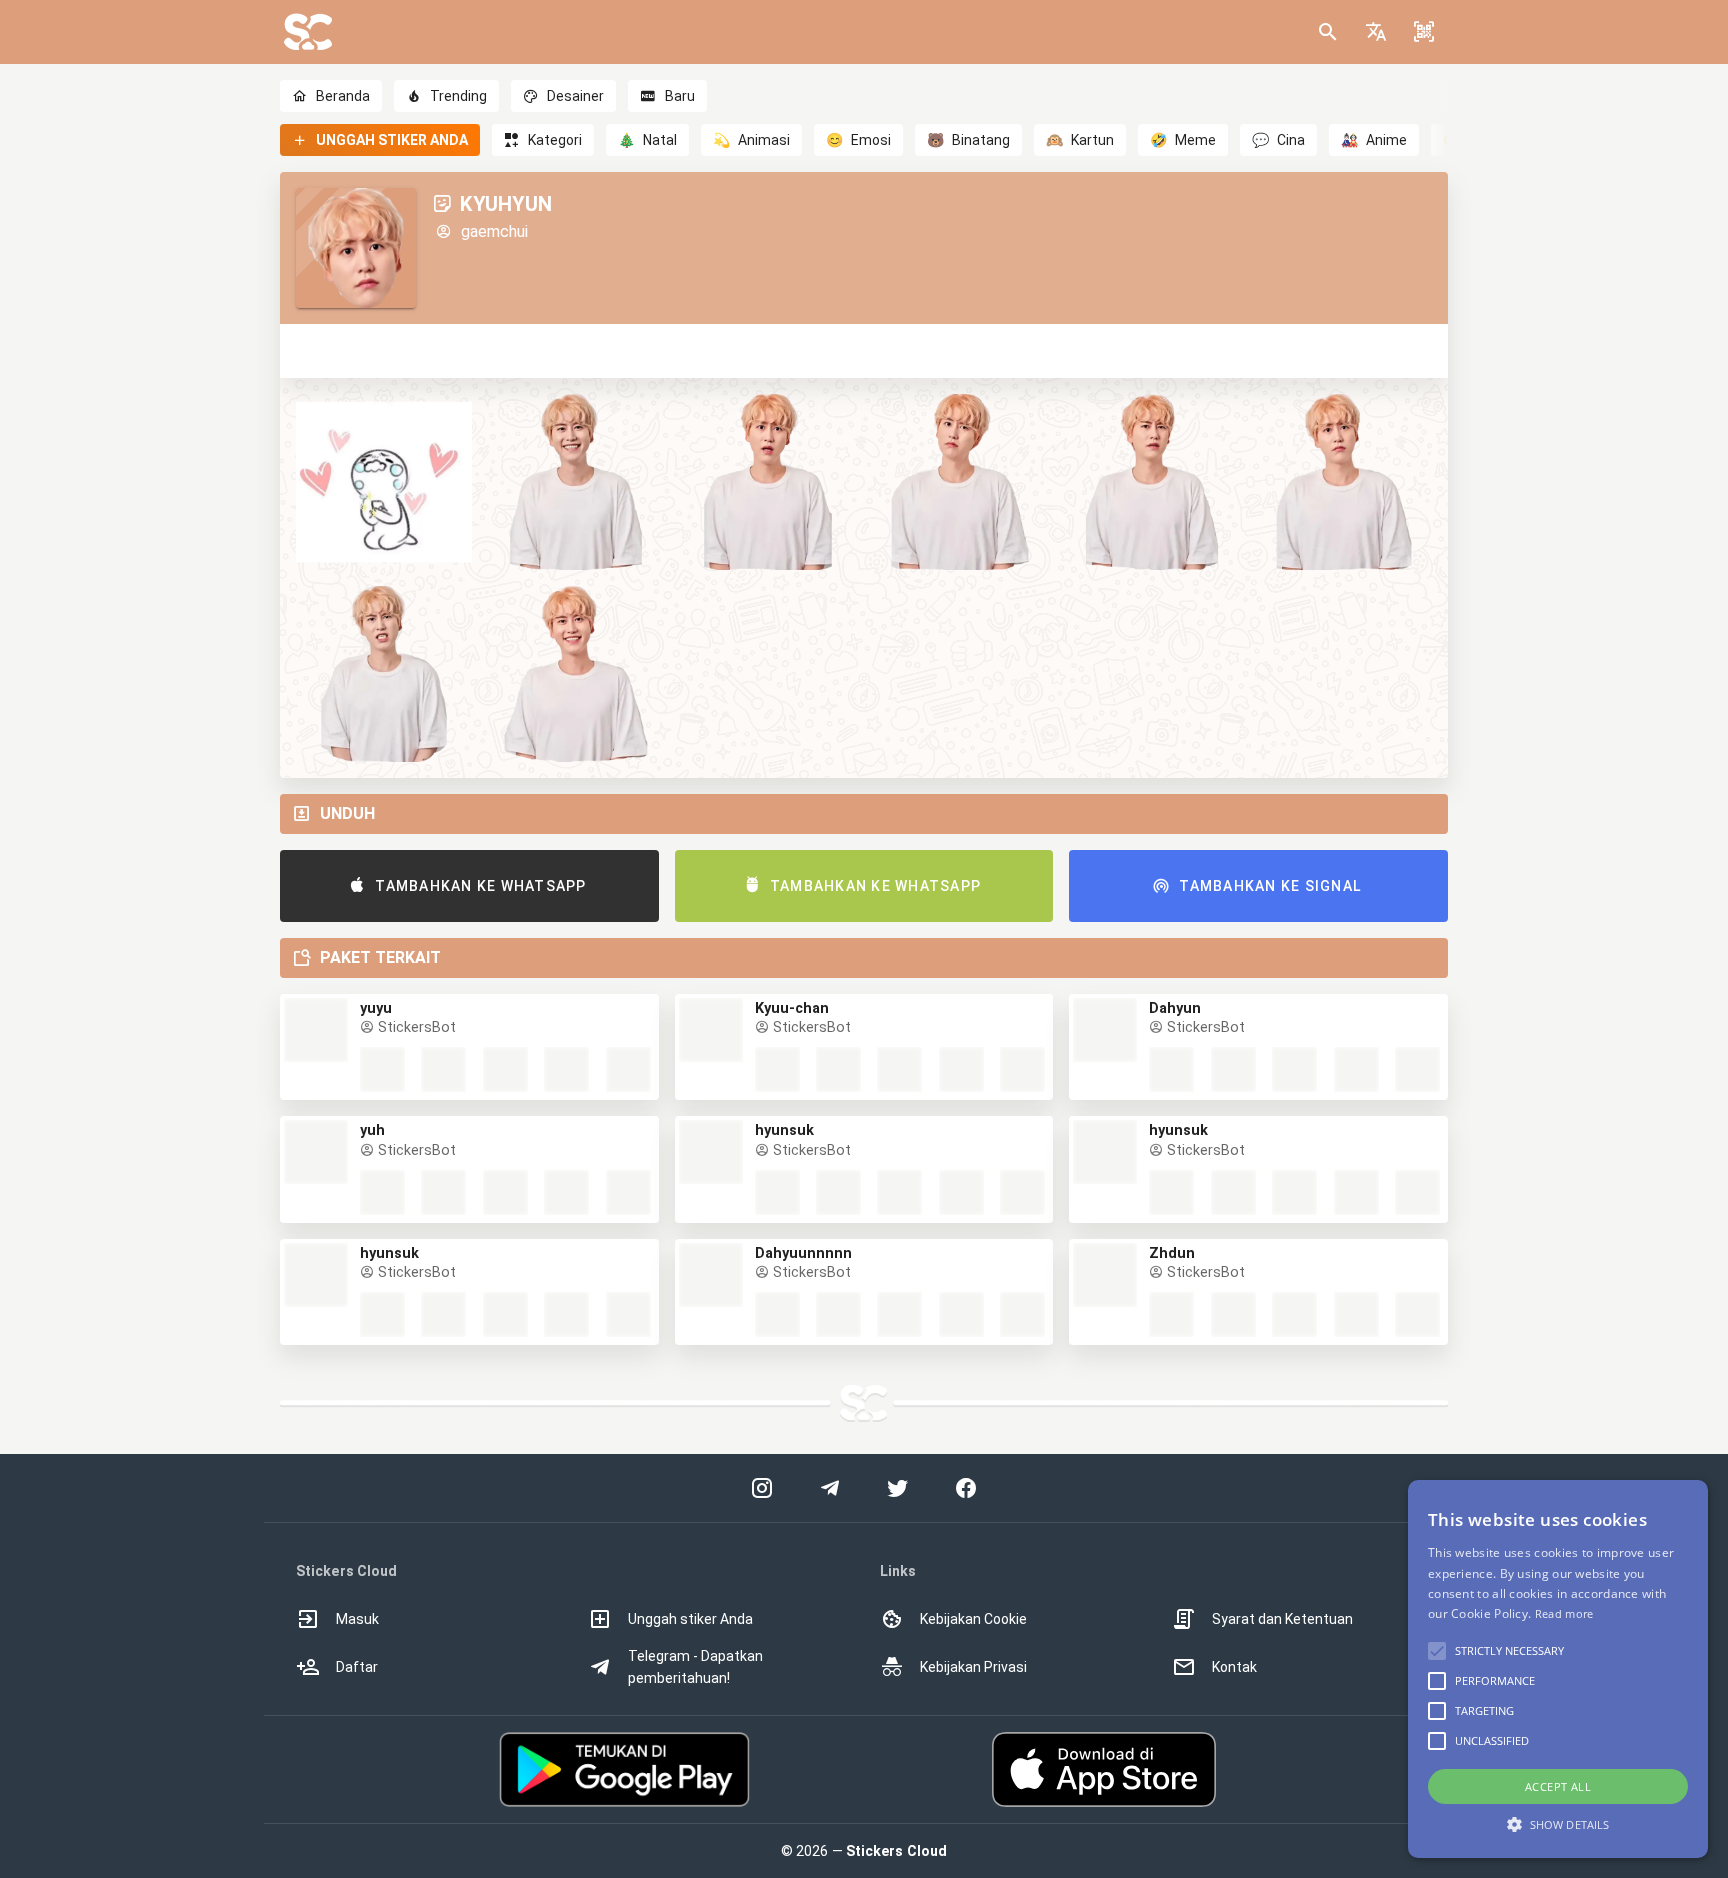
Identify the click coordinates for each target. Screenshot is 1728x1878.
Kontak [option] (1234, 1667)
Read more (1564, 1613)
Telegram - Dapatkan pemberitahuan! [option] (695, 1667)
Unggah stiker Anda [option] (690, 1619)
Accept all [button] (1558, 1786)
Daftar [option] (357, 1667)
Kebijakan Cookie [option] (973, 1619)
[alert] (1558, 1669)
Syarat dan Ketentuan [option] (1282, 1619)
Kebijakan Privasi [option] (973, 1667)
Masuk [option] (357, 1619)
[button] (1376, 32)
